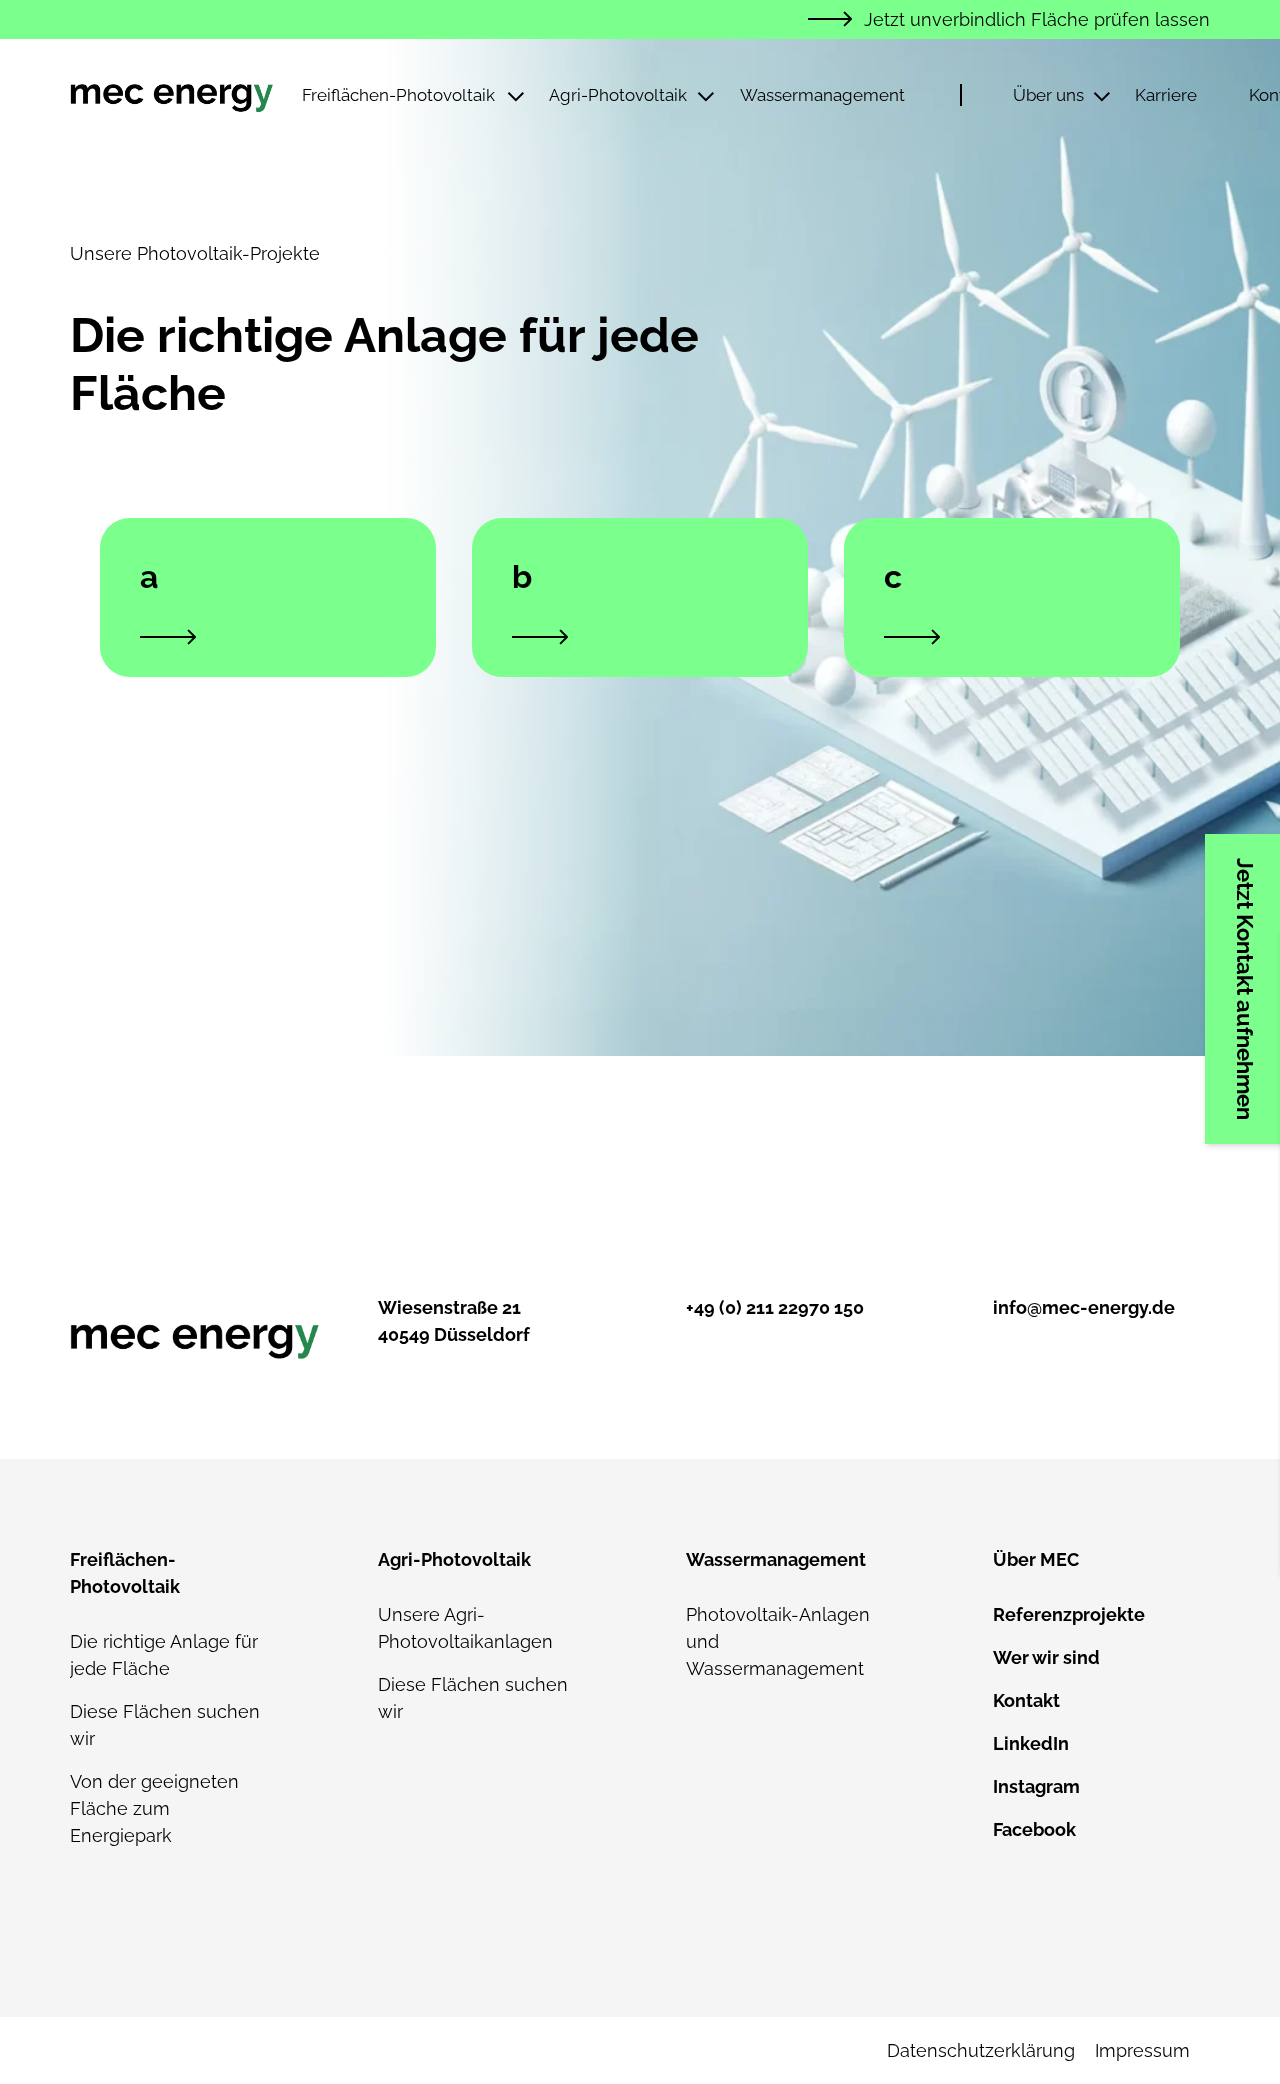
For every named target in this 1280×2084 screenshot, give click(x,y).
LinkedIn (1031, 1743)
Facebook (1034, 1829)
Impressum (1142, 2050)
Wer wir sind (1046, 1657)
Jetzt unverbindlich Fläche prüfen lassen (1037, 19)
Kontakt (1026, 1700)
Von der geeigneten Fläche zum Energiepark (154, 1808)
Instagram (1036, 1786)
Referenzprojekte (1069, 1614)
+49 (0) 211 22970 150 (775, 1307)
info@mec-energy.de (1084, 1307)
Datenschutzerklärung (981, 2050)
